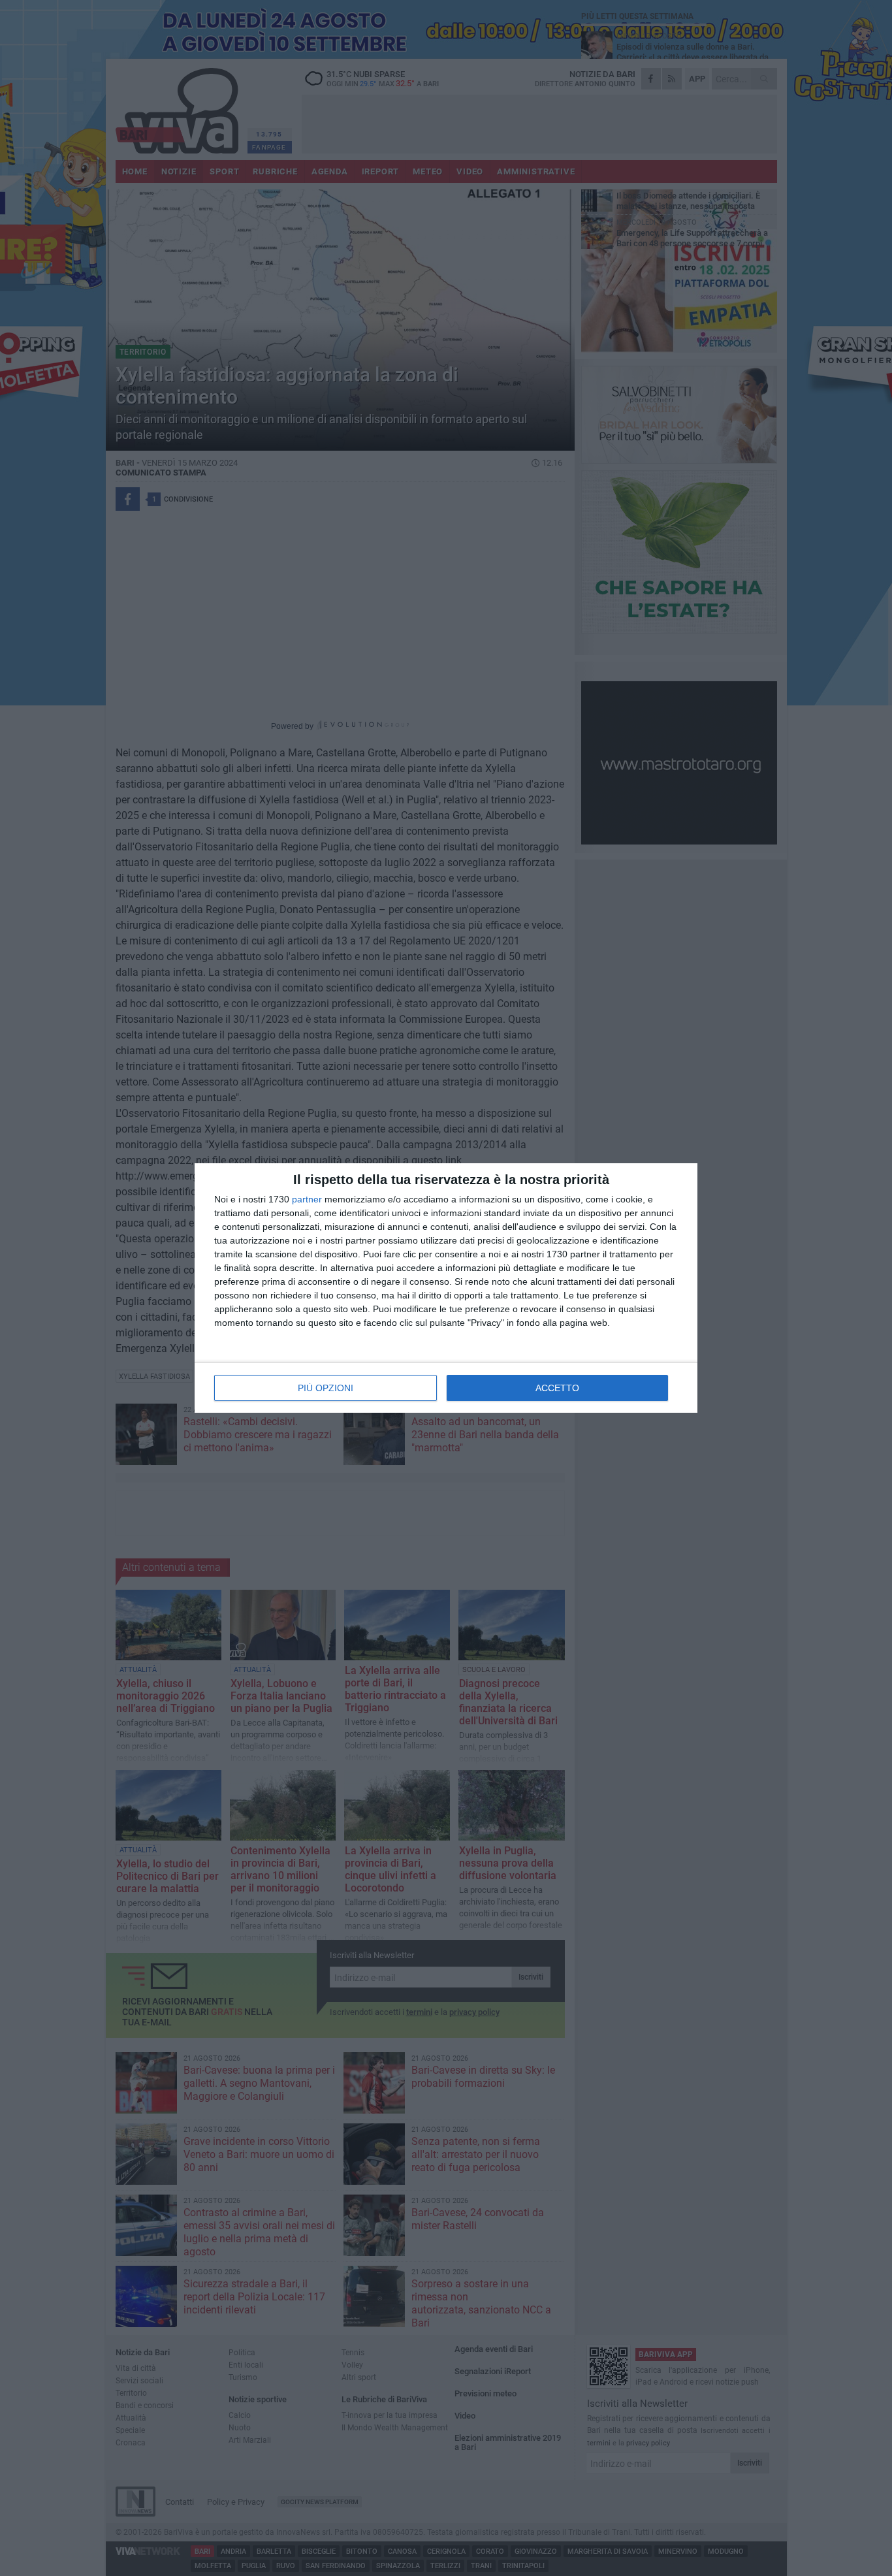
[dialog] (446, 1288)
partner (307, 1199)
